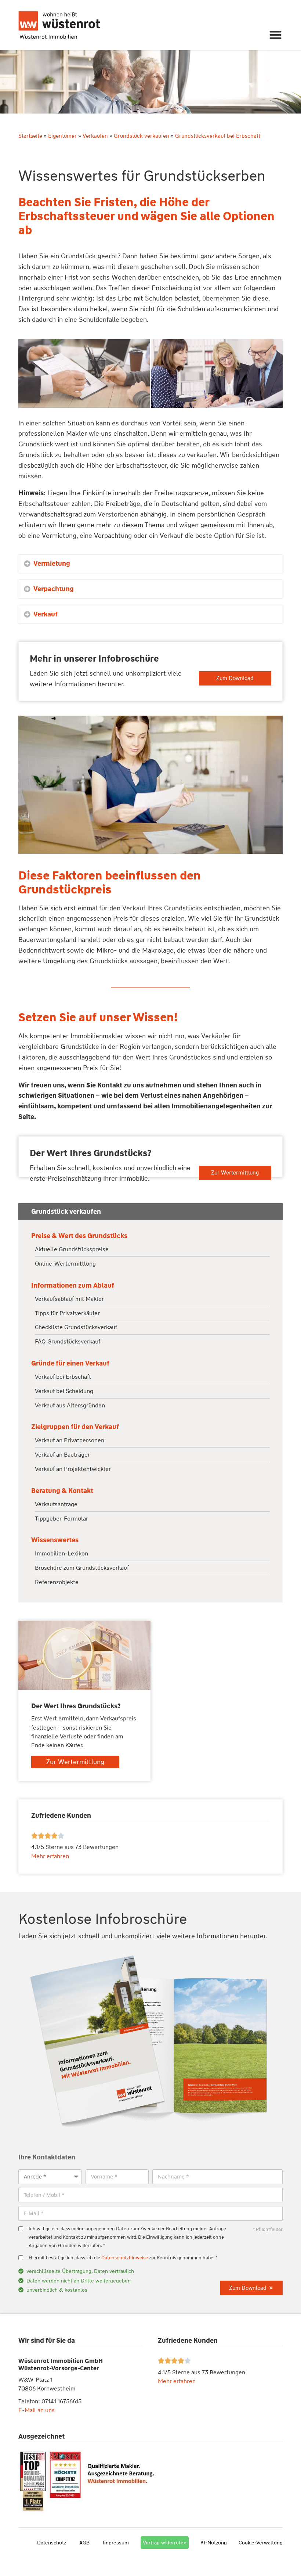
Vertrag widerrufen (165, 2543)
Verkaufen (95, 136)
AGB (84, 2543)
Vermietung (52, 564)
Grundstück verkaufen (142, 136)
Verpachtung (54, 589)
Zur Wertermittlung (235, 1173)
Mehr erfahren (177, 2381)
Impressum (116, 2543)
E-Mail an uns (37, 2410)
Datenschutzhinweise (125, 2258)
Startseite (30, 136)
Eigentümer (62, 136)
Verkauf (46, 614)
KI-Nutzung (214, 2543)
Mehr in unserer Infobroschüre (94, 659)
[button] (276, 35)
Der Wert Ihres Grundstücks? (91, 1153)
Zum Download (235, 678)
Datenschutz (52, 2543)
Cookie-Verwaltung (261, 2543)
